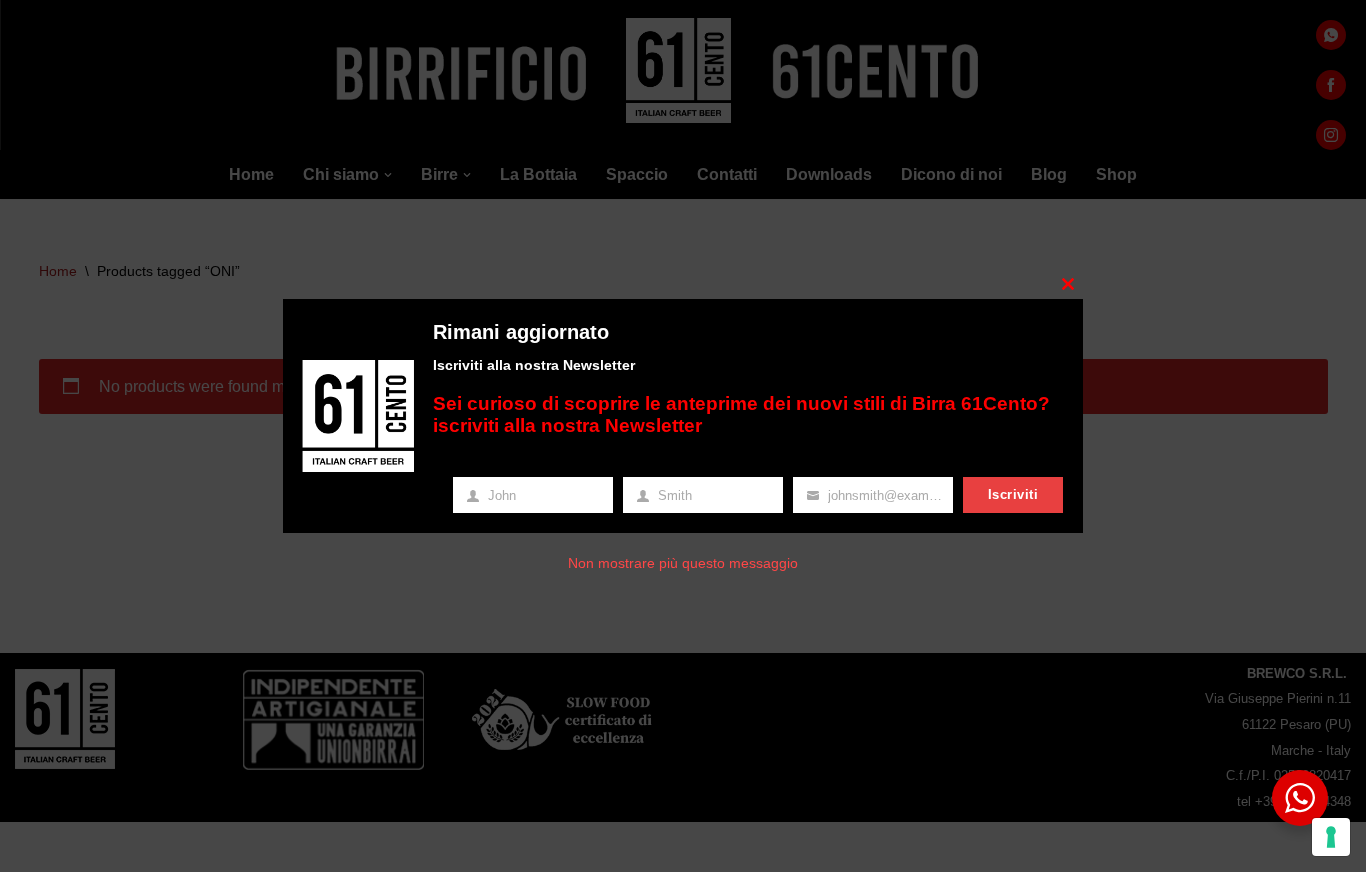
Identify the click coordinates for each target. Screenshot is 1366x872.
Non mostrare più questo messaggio (683, 563)
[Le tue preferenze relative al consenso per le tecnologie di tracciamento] (1331, 837)
